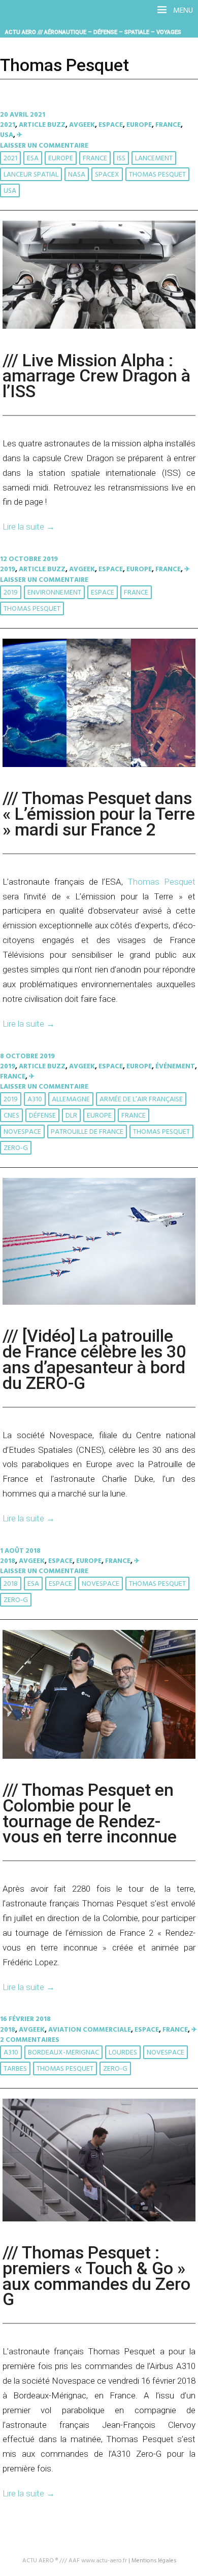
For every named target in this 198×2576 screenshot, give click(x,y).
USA (7, 135)
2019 (8, 569)
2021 (8, 125)
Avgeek (82, 125)
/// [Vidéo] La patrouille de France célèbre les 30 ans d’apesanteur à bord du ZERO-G (94, 1359)
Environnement (54, 593)
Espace (111, 125)
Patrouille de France (87, 1132)
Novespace (22, 1132)
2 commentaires (30, 2040)
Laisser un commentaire (44, 146)
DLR (71, 1116)
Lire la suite (29, 527)
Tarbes (15, 2069)
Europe (139, 125)
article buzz (42, 125)
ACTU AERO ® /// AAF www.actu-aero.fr (75, 2561)
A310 (35, 1100)
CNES (11, 1116)
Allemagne (71, 1100)
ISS (121, 159)
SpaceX (107, 175)
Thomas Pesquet (157, 175)
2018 (8, 1561)
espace (103, 593)
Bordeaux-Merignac (63, 2053)
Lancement (154, 159)
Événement (175, 1067)
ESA (33, 159)
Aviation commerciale (90, 2030)
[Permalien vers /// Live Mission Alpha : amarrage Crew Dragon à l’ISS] (99, 327)
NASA (77, 175)
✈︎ (20, 135)
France (168, 125)
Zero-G (16, 1148)
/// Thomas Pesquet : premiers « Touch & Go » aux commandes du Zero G (96, 2276)
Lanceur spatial (31, 175)
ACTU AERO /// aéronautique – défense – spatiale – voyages (93, 32)
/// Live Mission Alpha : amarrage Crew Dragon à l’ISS (96, 376)
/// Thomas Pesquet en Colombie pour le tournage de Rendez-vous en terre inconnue (90, 1813)
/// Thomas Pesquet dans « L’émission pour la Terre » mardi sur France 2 (99, 814)
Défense (42, 1116)
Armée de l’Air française (141, 1100)
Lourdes (123, 2053)
